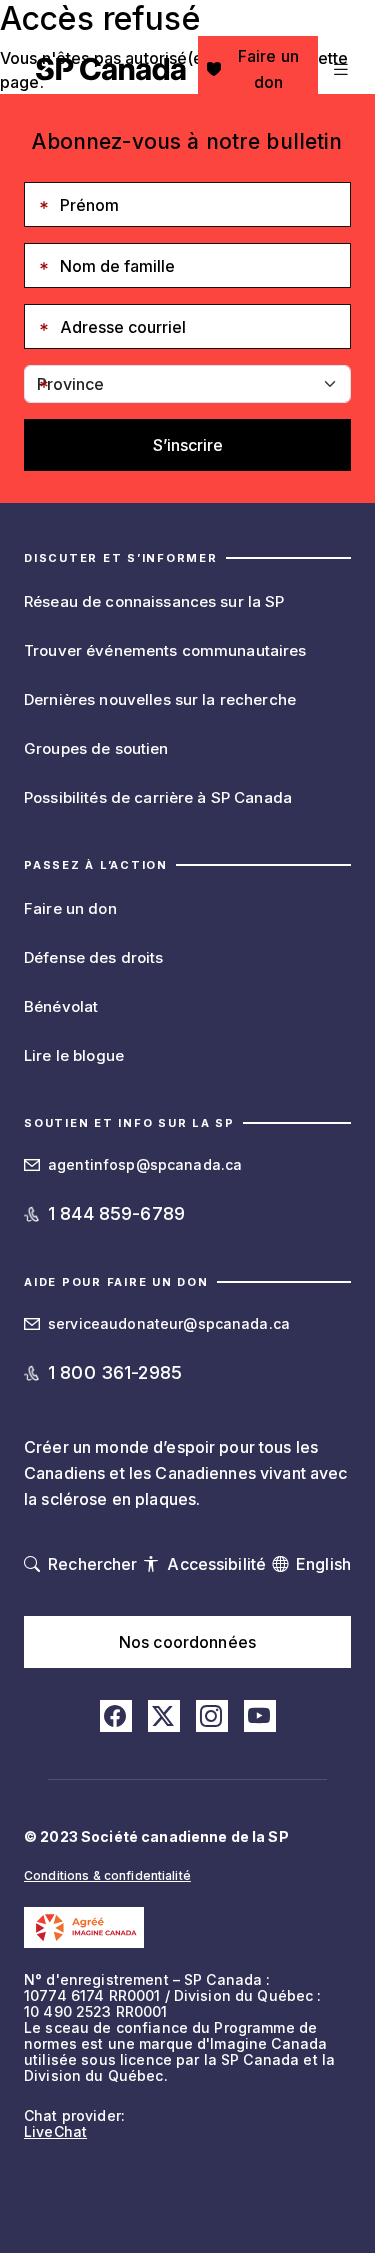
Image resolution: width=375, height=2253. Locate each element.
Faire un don (268, 69)
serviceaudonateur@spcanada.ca (169, 1323)
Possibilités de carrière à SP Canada (158, 797)
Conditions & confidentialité (107, 1875)
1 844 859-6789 (116, 1213)
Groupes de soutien (96, 748)
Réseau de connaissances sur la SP (154, 601)
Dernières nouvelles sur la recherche (160, 699)
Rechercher (92, 1564)
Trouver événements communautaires (165, 650)
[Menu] (338, 69)
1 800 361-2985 (115, 1372)
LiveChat (55, 2131)
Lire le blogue (74, 1055)
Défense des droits (94, 957)
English (323, 1564)
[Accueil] (111, 69)
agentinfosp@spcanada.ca (145, 1164)
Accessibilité (216, 1564)
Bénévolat (61, 1006)
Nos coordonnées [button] (187, 1642)
